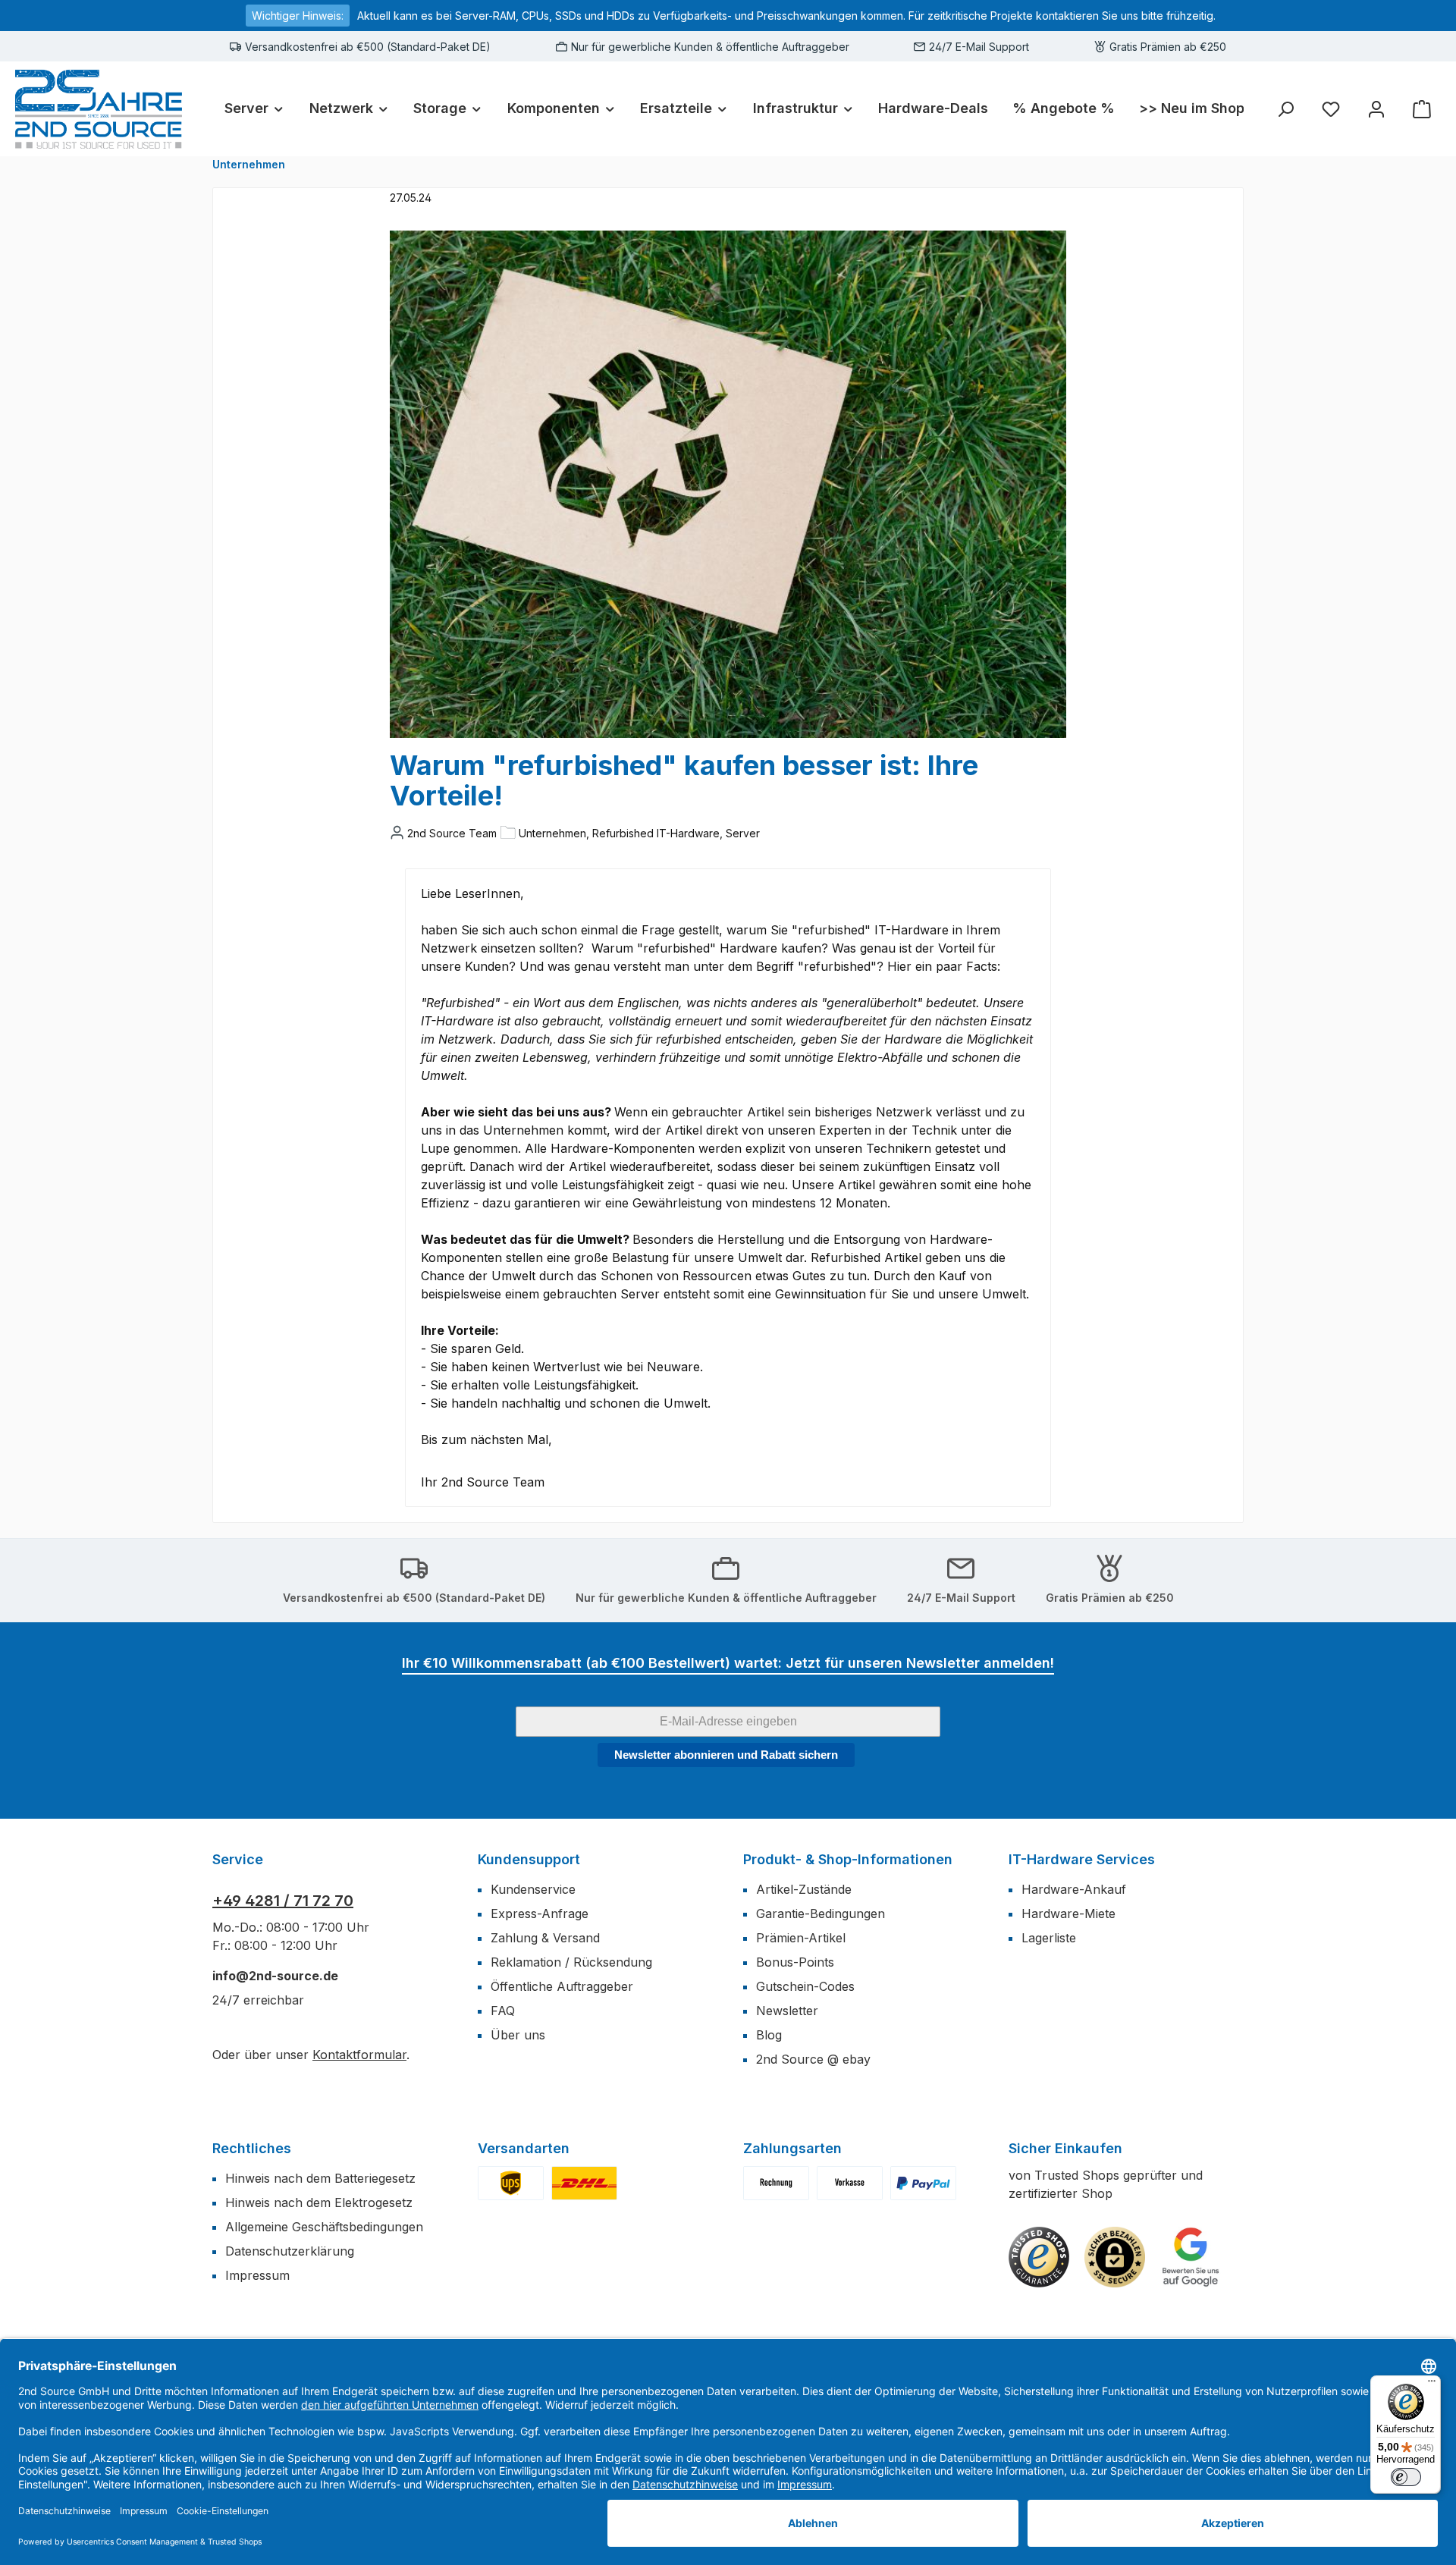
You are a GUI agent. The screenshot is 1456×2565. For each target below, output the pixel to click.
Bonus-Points (795, 1962)
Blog (769, 2035)
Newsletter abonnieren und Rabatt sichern (726, 1755)
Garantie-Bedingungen (821, 1914)
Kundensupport (529, 1859)
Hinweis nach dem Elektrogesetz (319, 2202)
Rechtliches (252, 2148)
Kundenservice (533, 1889)
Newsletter (787, 2011)
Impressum (257, 2275)
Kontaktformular (359, 2055)
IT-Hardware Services (1082, 1859)
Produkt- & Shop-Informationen (848, 1859)
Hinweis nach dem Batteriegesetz (320, 2178)
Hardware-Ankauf (1074, 1889)
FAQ (503, 2011)
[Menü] (1432, 2384)
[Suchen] (1285, 109)
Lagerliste (1049, 1938)
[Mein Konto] (1376, 109)
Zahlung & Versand (545, 1938)
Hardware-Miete (1068, 1914)
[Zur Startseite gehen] (99, 109)
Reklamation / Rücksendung (571, 1962)
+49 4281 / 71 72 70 (283, 1901)
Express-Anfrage (540, 1914)
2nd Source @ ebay (813, 2059)
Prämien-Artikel (801, 1938)
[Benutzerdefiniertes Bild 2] (584, 2183)
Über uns (518, 2035)
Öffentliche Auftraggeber (562, 1986)
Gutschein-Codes (805, 1986)
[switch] (1406, 2477)
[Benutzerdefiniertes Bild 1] (511, 2183)
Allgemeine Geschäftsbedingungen (324, 2227)
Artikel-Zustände (804, 1889)
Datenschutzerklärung (290, 2251)
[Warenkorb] (1422, 109)
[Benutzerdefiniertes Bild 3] (923, 2183)
